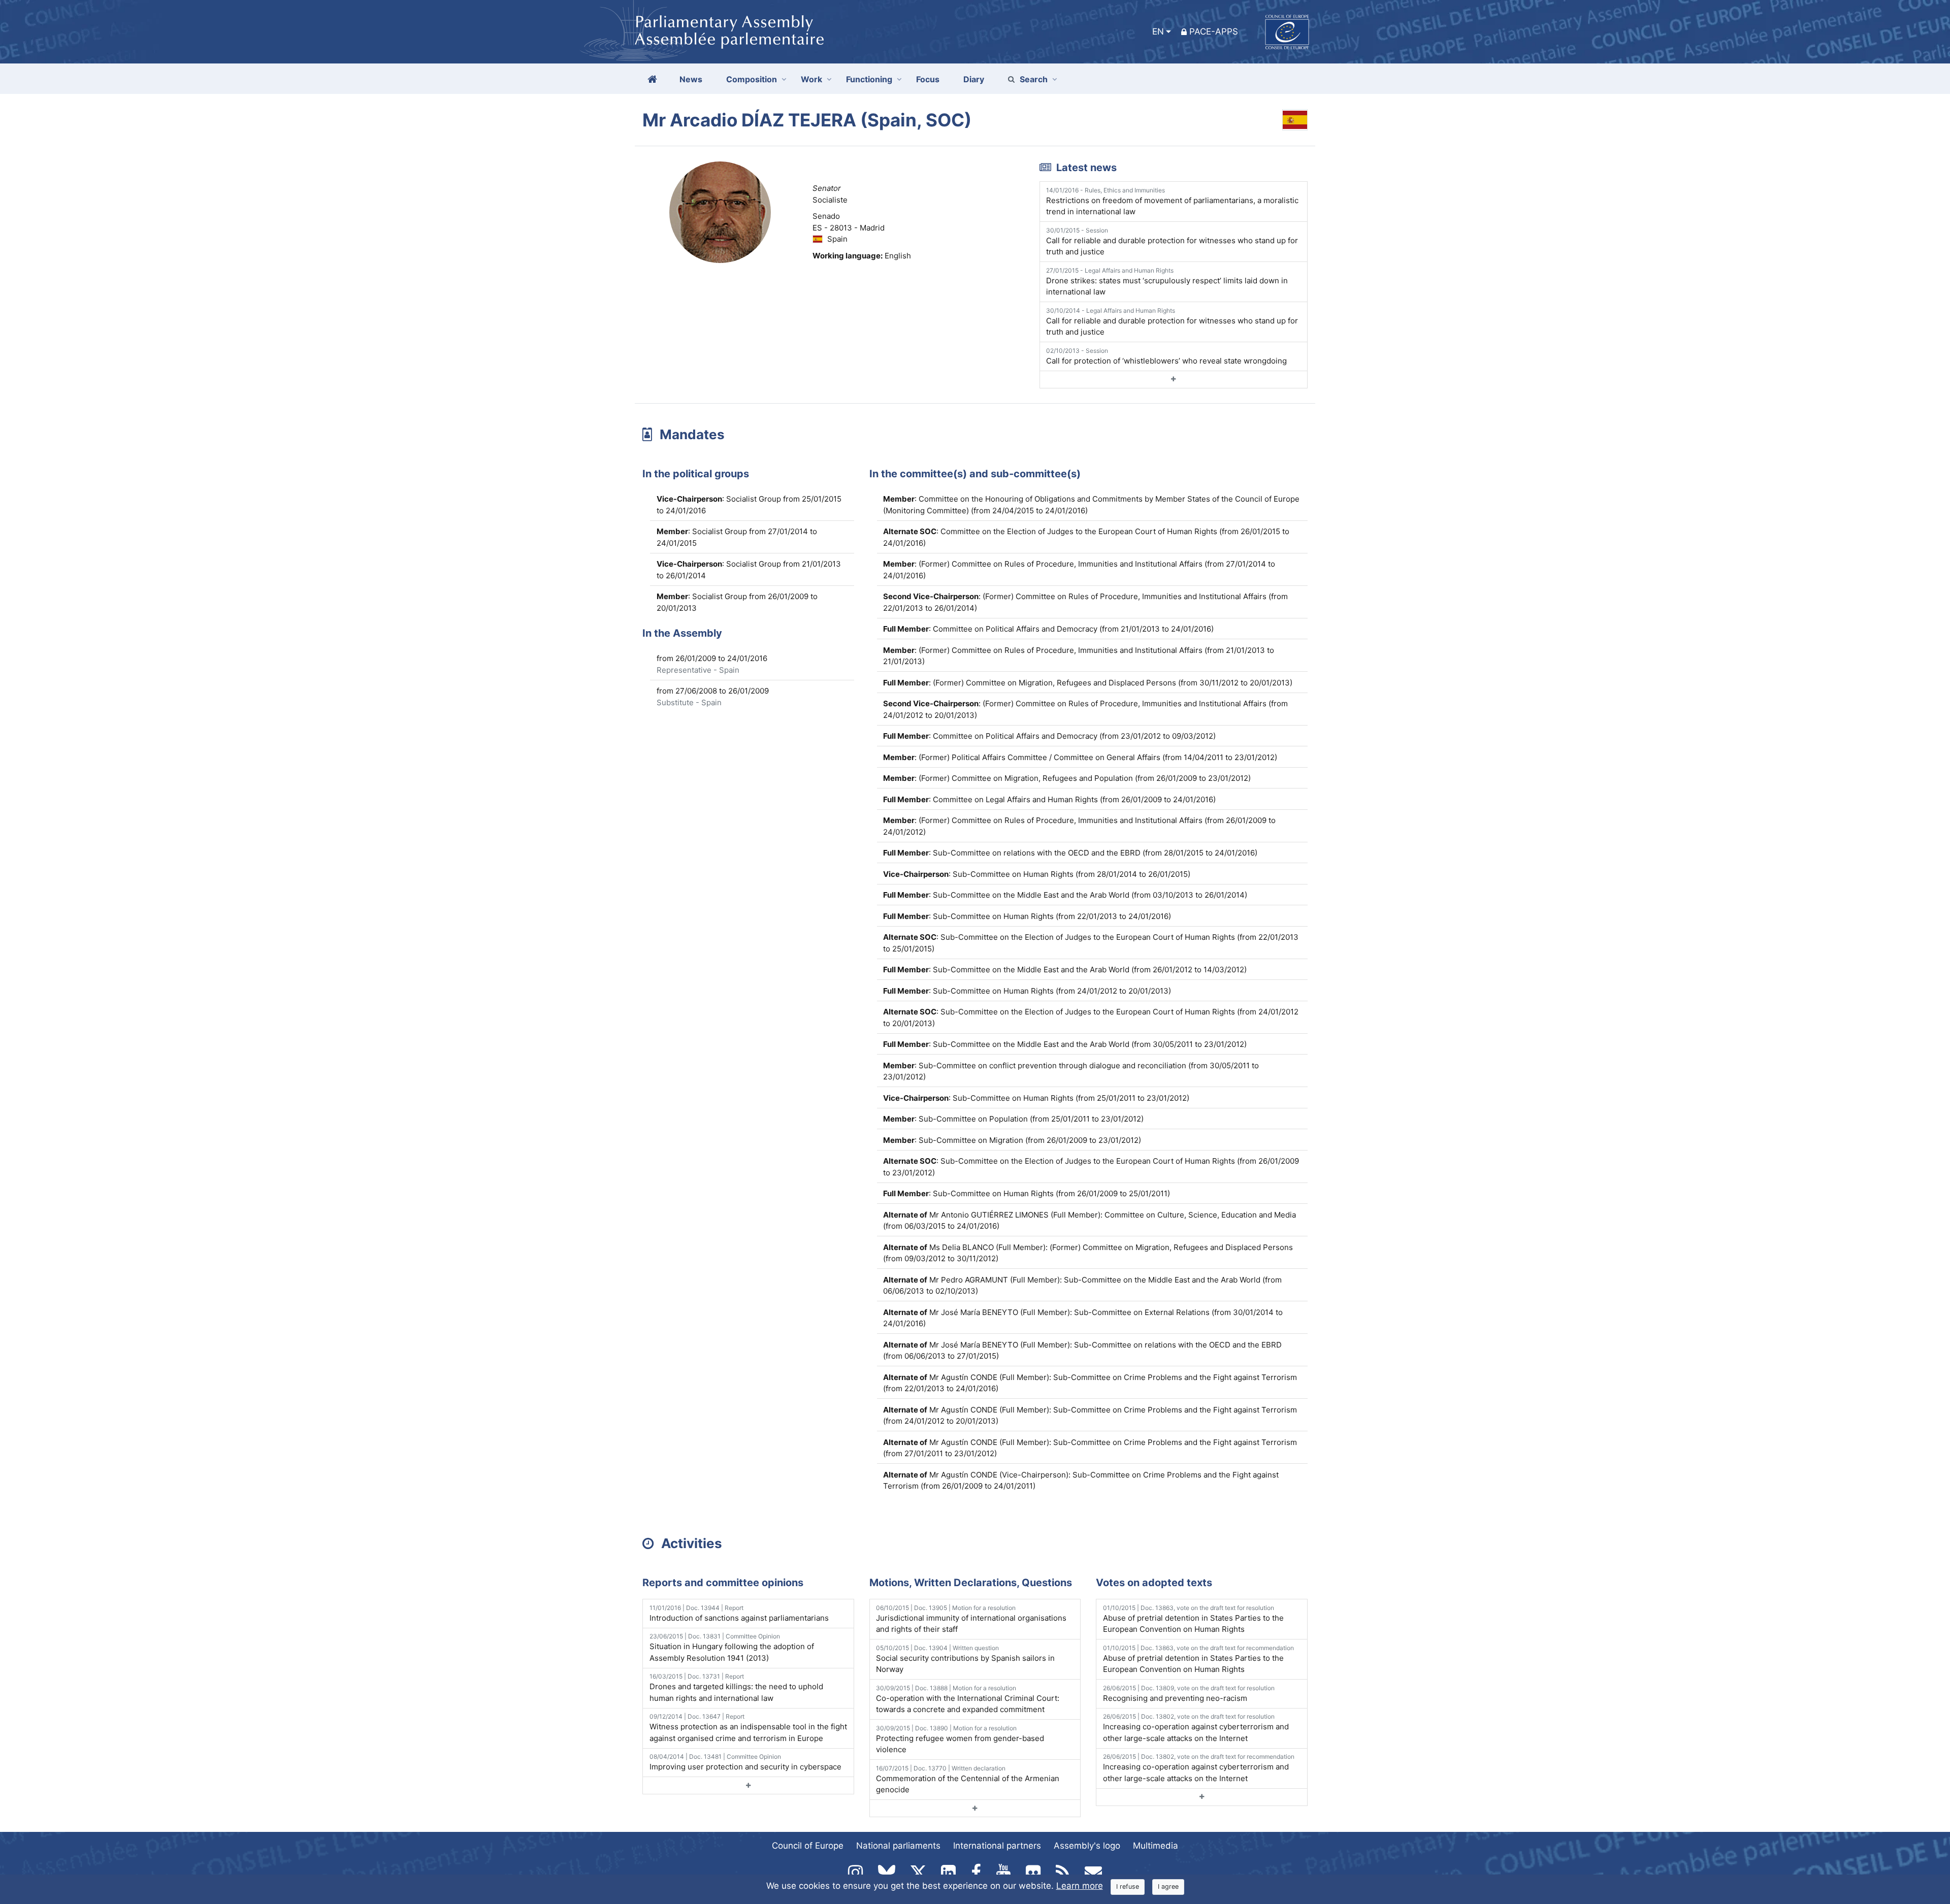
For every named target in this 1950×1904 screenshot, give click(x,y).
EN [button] (1158, 31)
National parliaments (898, 1846)
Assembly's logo (1087, 1846)
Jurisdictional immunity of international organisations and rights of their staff (971, 1619)
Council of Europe (808, 1846)
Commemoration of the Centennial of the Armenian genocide (968, 1780)
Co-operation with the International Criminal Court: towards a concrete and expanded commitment (968, 1699)
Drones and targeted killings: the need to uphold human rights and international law (736, 1688)
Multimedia (1156, 1846)
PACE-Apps (1214, 31)
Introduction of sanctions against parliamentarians (739, 1613)
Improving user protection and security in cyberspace (745, 1762)
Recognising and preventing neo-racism (1189, 1694)
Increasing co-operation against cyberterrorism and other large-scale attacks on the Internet (1196, 1728)
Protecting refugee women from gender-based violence (960, 1739)
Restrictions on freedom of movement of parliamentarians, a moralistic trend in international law (1172, 202)
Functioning (869, 79)
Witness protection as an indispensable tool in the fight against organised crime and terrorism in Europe (748, 1728)
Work (811, 79)
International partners (997, 1846)
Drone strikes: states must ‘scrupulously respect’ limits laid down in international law (1167, 282)
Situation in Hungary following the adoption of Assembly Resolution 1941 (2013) (732, 1648)
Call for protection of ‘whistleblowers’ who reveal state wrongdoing (1166, 356)
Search (1034, 79)
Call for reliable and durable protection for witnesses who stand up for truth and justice (1172, 242)
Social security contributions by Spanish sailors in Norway (965, 1659)
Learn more (1080, 1886)
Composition (752, 79)
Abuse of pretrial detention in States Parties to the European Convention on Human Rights (1193, 1619)
